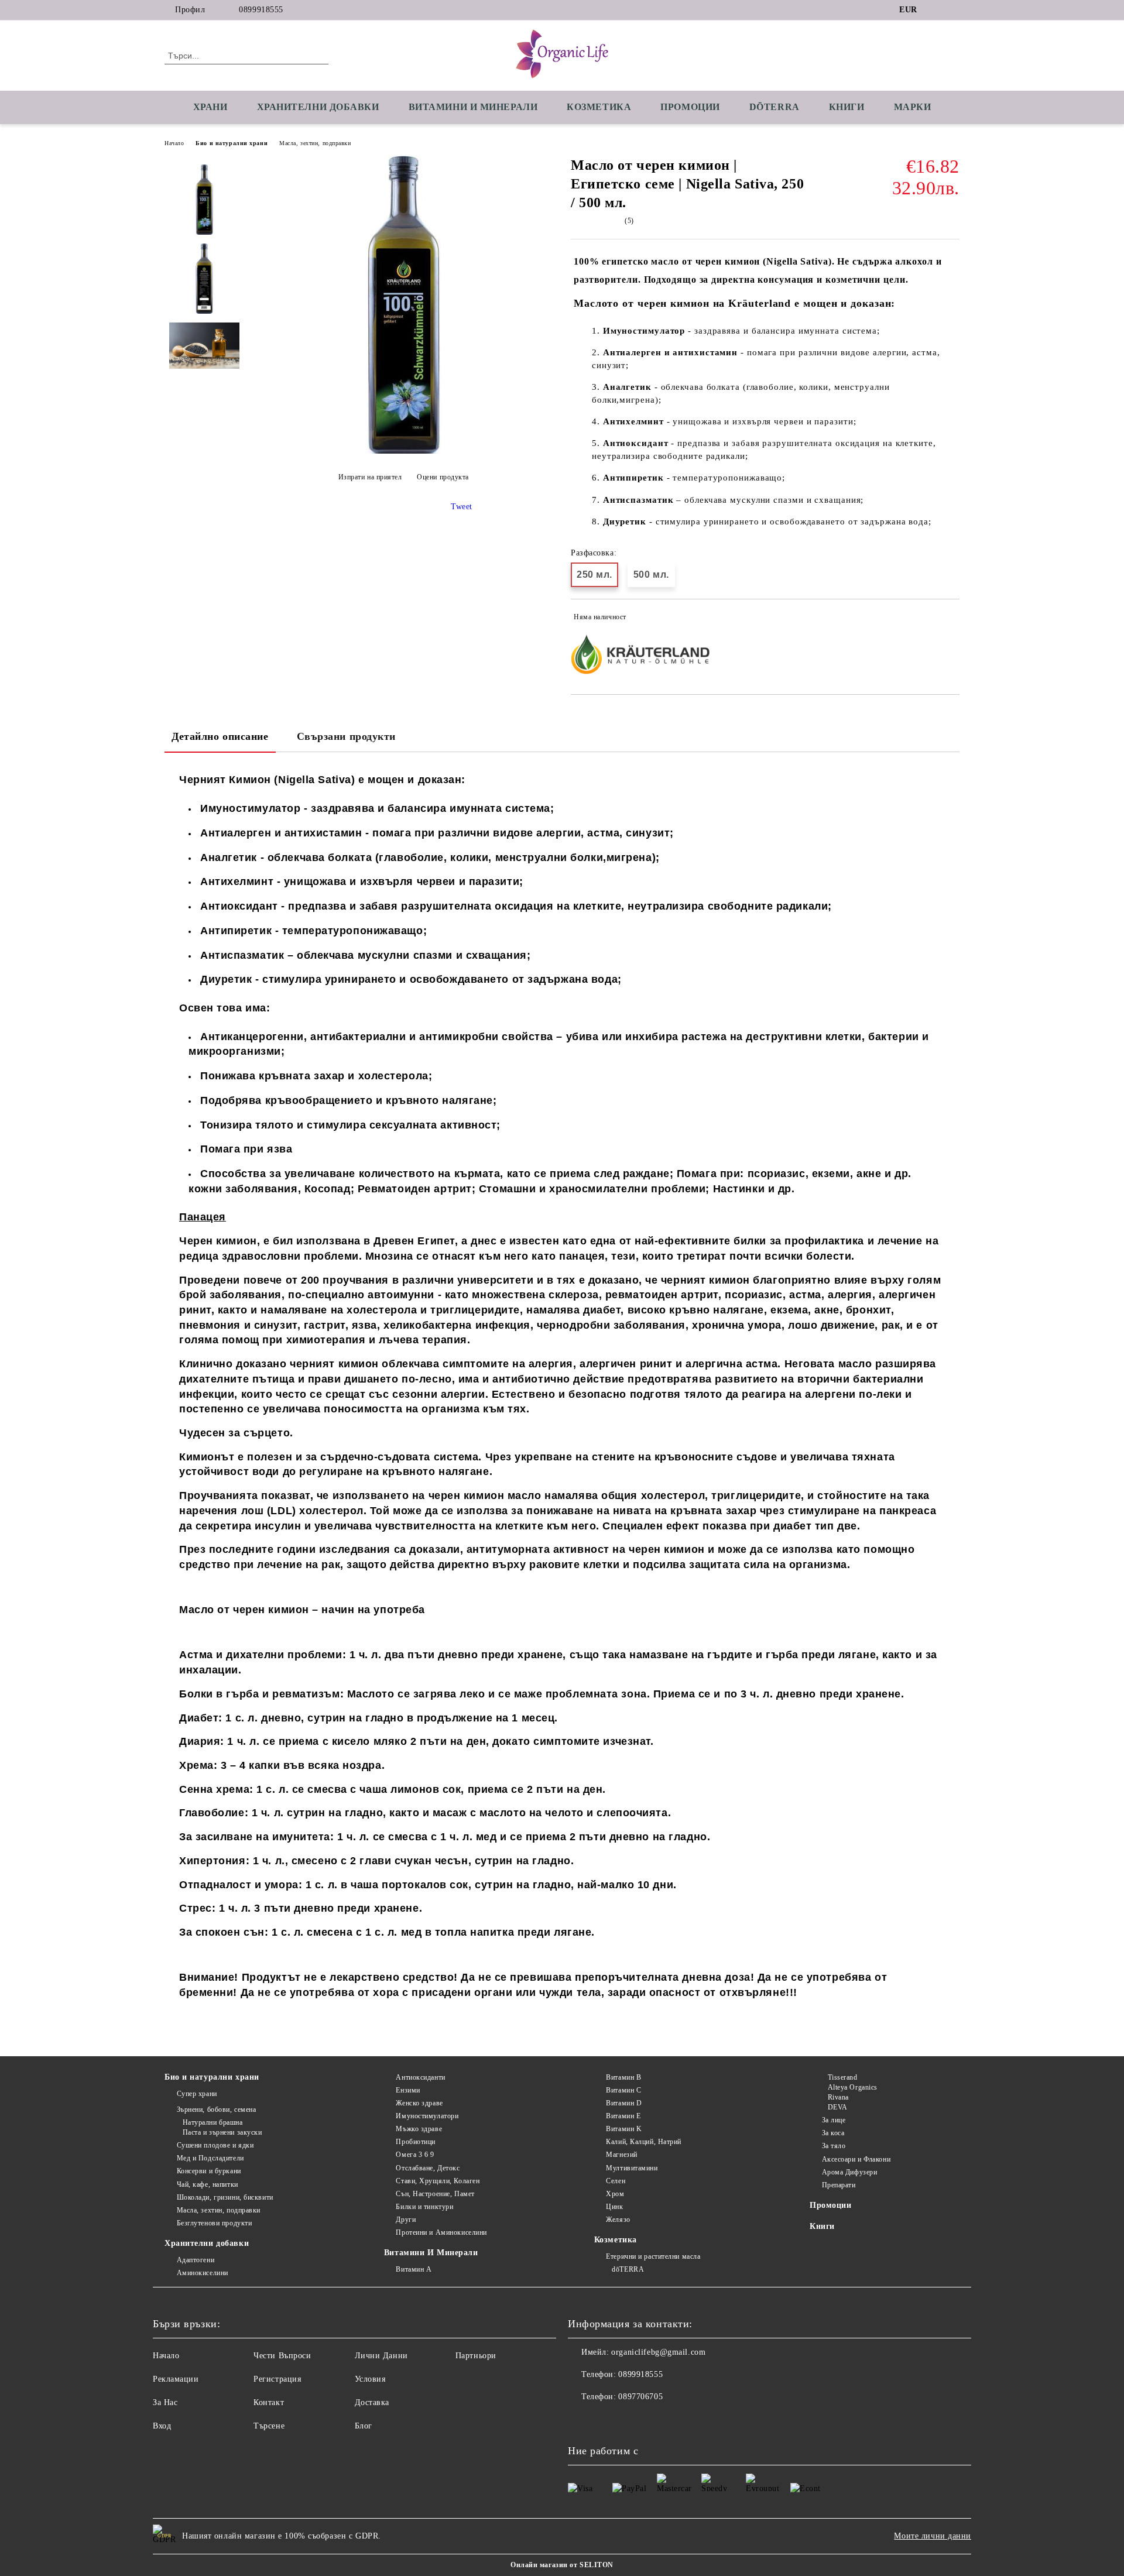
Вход (162, 2426)
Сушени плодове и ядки (215, 2145)
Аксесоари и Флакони (856, 2159)
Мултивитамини (632, 2168)
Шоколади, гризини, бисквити (225, 2197)
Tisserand (843, 2077)
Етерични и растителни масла (653, 2256)
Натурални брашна (213, 2122)
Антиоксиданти (420, 2077)
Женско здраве (419, 2103)
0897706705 (640, 2397)
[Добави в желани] (951, 619)
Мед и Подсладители (210, 2158)
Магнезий (621, 2155)
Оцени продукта (443, 477)
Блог (364, 2426)
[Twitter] (953, 10)
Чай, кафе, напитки (208, 2184)
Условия (370, 2379)
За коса (833, 2133)
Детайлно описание (220, 736)
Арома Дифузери (849, 2172)
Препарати (839, 2185)
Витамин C (623, 2090)
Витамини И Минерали (431, 2253)
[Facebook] (935, 10)
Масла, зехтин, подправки (315, 143)
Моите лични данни (933, 2536)
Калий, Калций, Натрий (644, 2142)
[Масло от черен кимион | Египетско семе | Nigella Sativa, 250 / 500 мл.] (403, 451)
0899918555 (261, 10)
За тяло (834, 2146)
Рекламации (176, 2379)
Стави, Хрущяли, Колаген (438, 2181)
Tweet (462, 507)
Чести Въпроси (282, 2356)
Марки (913, 107)
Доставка (372, 2402)
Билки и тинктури (424, 2207)
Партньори (476, 2356)
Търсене (269, 2426)
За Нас (165, 2402)
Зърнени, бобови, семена (216, 2109)
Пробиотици (416, 2142)
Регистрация (277, 2379)
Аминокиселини (203, 2273)
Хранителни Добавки (318, 107)
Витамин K (624, 2129)
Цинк (614, 2207)
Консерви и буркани (209, 2171)
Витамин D (624, 2103)
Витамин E (623, 2116)
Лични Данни (381, 2356)
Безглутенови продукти (214, 2223)
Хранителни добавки (207, 2243)
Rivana (838, 2097)
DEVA (838, 2107)
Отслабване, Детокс (428, 2168)
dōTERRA (775, 107)
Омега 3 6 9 (415, 2155)
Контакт (269, 2402)
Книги (847, 107)
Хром (615, 2194)
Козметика (599, 107)
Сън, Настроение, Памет (435, 2194)
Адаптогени (196, 2260)
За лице (834, 2120)
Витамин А (414, 2269)
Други (406, 2220)
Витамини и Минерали (473, 107)
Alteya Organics (853, 2087)
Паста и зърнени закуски (222, 2132)
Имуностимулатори (427, 2116)
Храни (210, 107)
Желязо (618, 2220)
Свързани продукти (347, 736)
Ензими (408, 2090)
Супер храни (197, 2094)
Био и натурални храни (232, 143)
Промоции (690, 107)
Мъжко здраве (419, 2129)
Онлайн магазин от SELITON (562, 2565)
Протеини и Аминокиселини (441, 2232)
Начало (174, 143)
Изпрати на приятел (370, 477)
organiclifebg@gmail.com (658, 2352)
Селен (616, 2181)
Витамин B (623, 2077)
